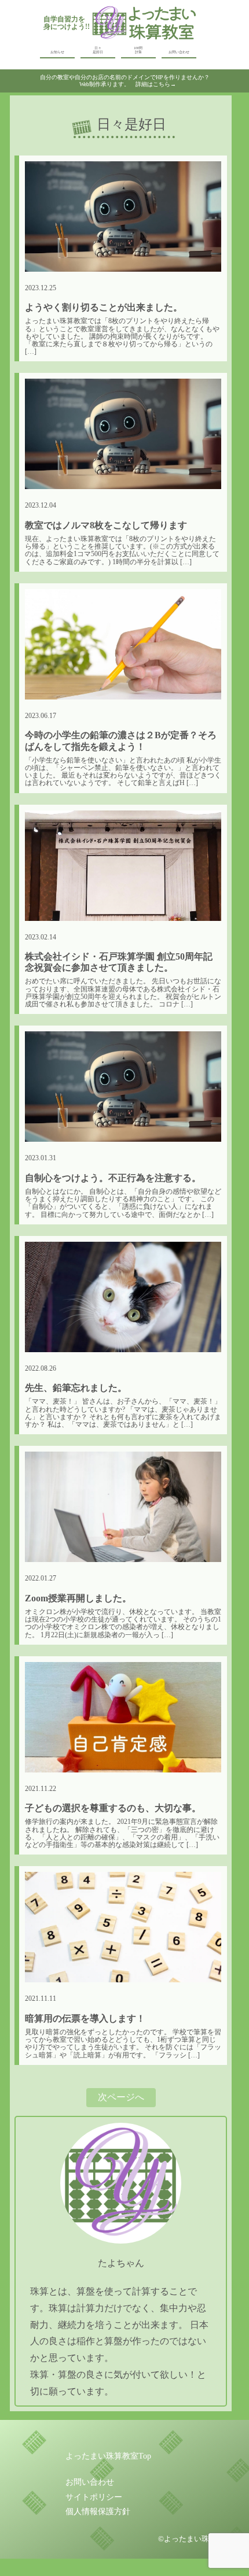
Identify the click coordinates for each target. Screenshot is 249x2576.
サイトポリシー (94, 2497)
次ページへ (121, 2097)
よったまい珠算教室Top (108, 2456)
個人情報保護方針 (98, 2512)
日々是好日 (98, 50)
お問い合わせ (179, 52)
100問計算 (138, 50)
